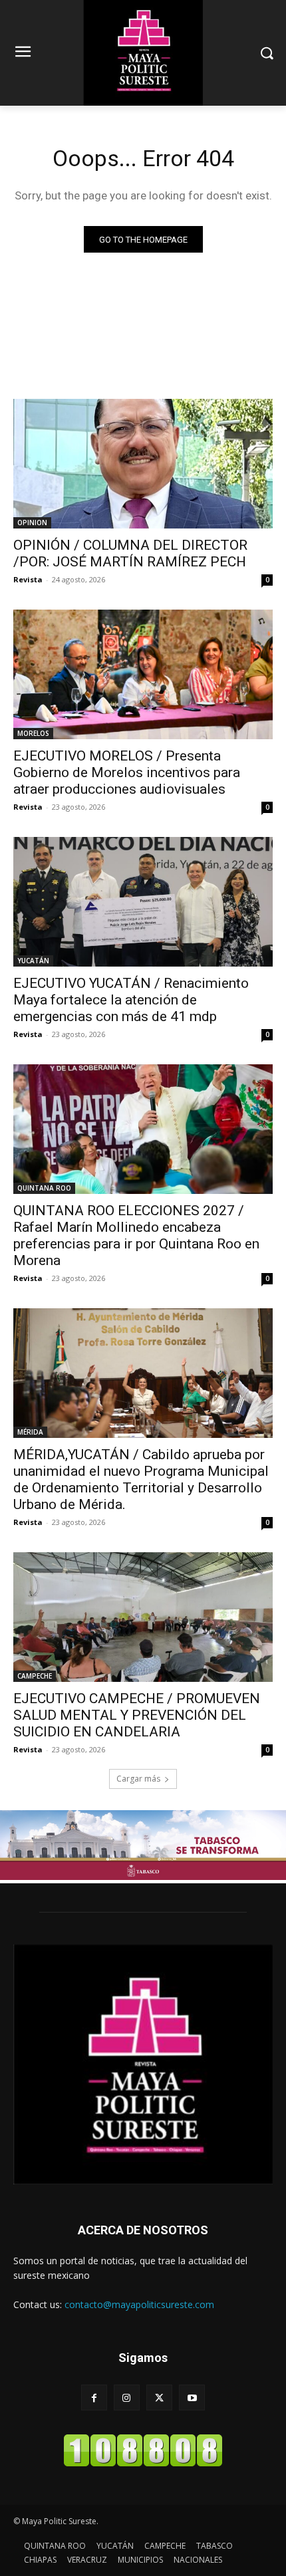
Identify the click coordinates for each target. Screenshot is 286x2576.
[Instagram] (127, 2398)
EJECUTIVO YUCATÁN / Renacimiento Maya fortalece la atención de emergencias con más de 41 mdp (131, 1000)
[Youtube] (192, 2398)
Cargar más (138, 1779)
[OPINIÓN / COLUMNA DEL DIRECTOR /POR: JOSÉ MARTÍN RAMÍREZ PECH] (143, 464)
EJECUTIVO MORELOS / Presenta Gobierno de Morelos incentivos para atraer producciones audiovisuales (127, 772)
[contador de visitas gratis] (143, 2463)
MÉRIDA (30, 1432)
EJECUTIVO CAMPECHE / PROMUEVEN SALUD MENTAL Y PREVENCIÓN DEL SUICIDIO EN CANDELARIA (137, 1715)
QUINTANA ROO (44, 1188)
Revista (28, 579)
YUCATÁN (33, 961)
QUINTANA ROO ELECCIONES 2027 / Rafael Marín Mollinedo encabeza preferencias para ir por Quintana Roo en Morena (136, 1235)
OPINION (32, 523)
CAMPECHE (35, 1676)
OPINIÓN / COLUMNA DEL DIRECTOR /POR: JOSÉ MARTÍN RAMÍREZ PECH (130, 553)
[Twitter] (159, 2398)
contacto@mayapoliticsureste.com (139, 2304)
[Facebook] (94, 2398)
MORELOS (33, 733)
